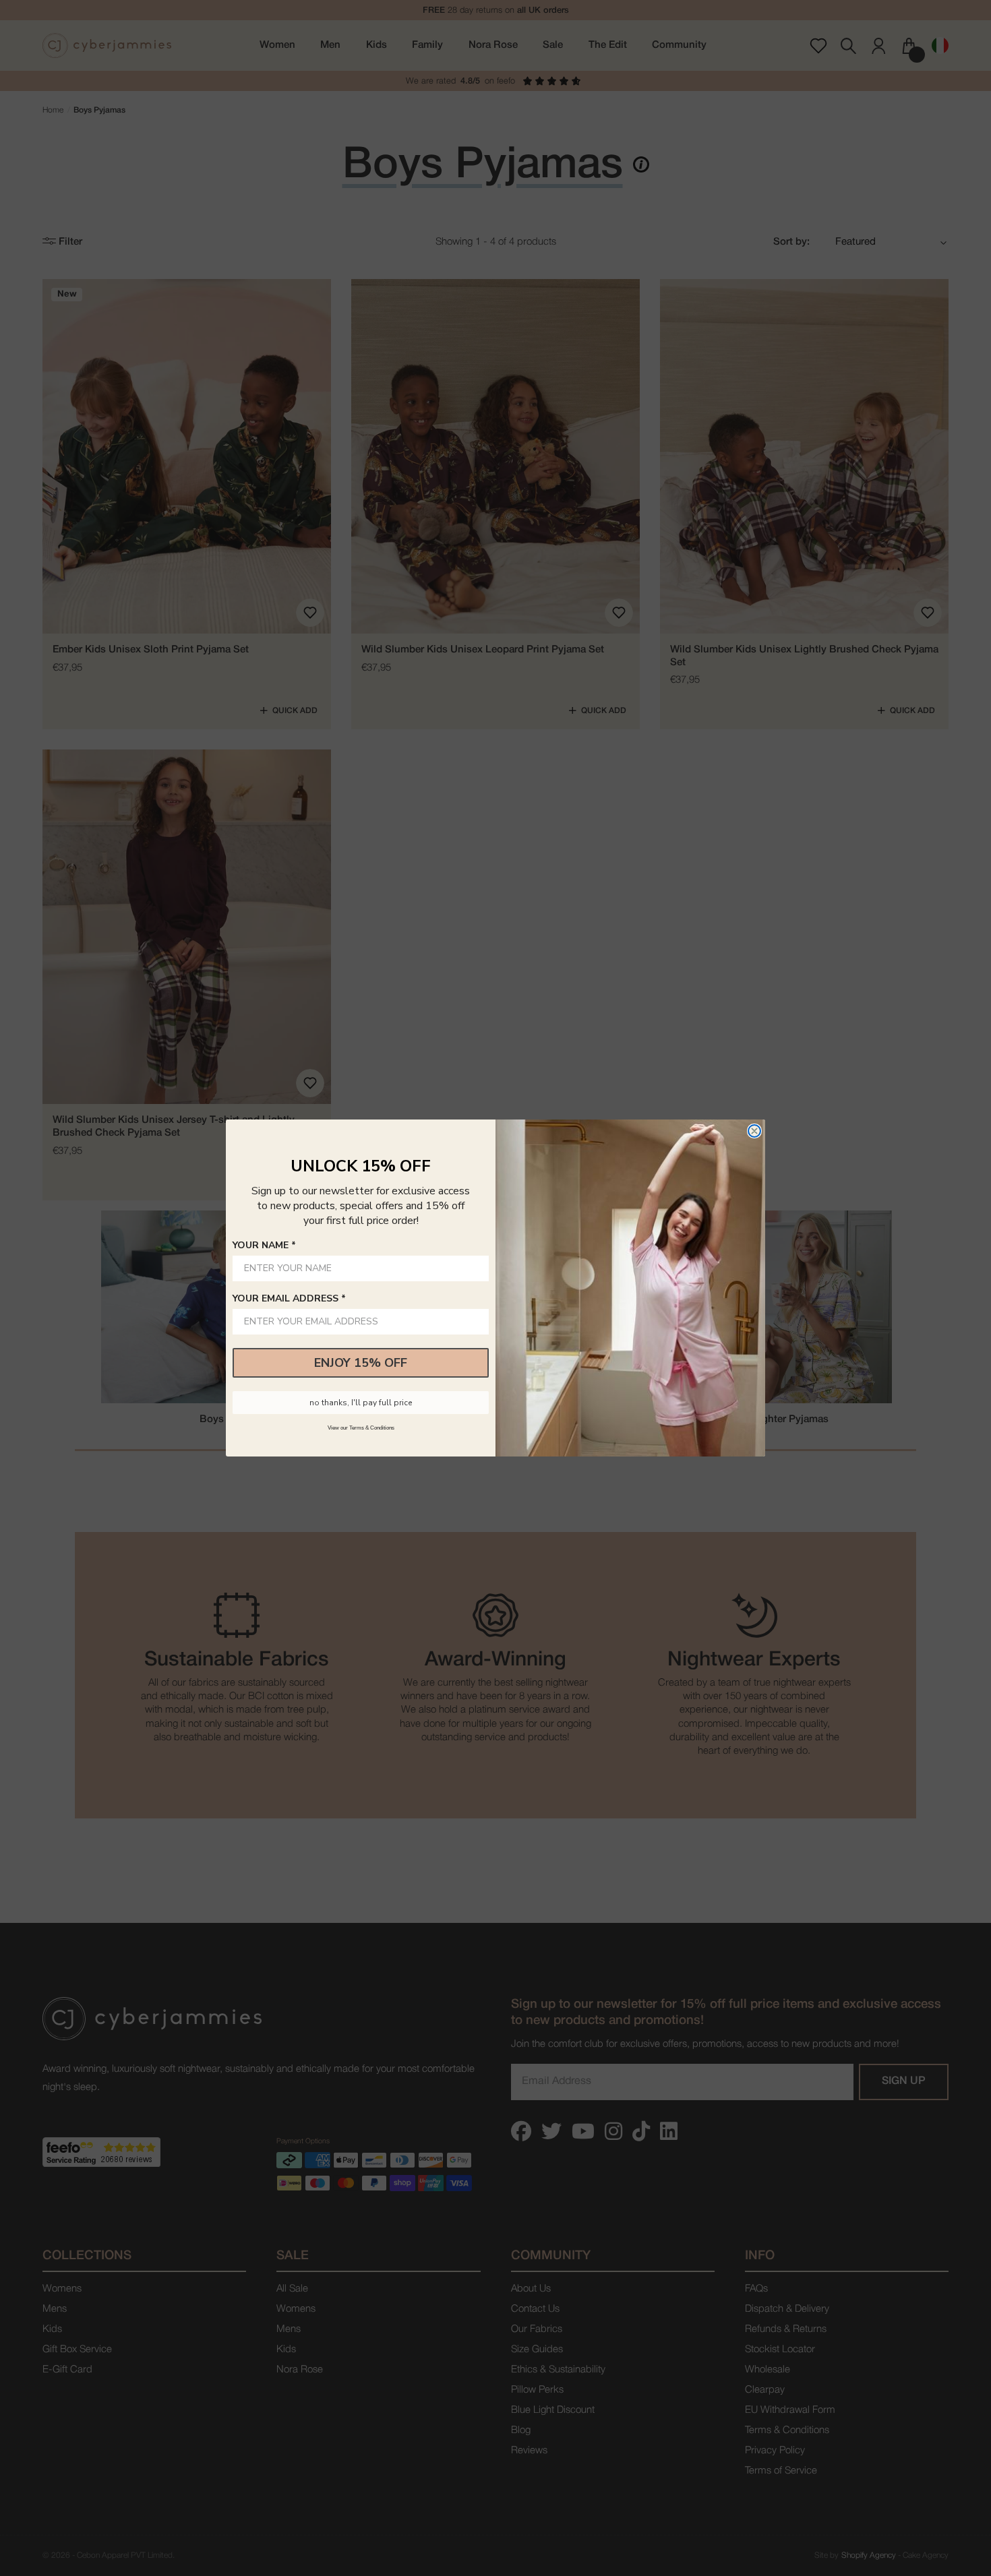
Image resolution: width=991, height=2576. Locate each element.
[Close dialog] (754, 1131)
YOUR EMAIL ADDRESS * (289, 1298)
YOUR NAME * (264, 1245)
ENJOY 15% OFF (361, 1363)
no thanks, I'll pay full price (361, 1403)
